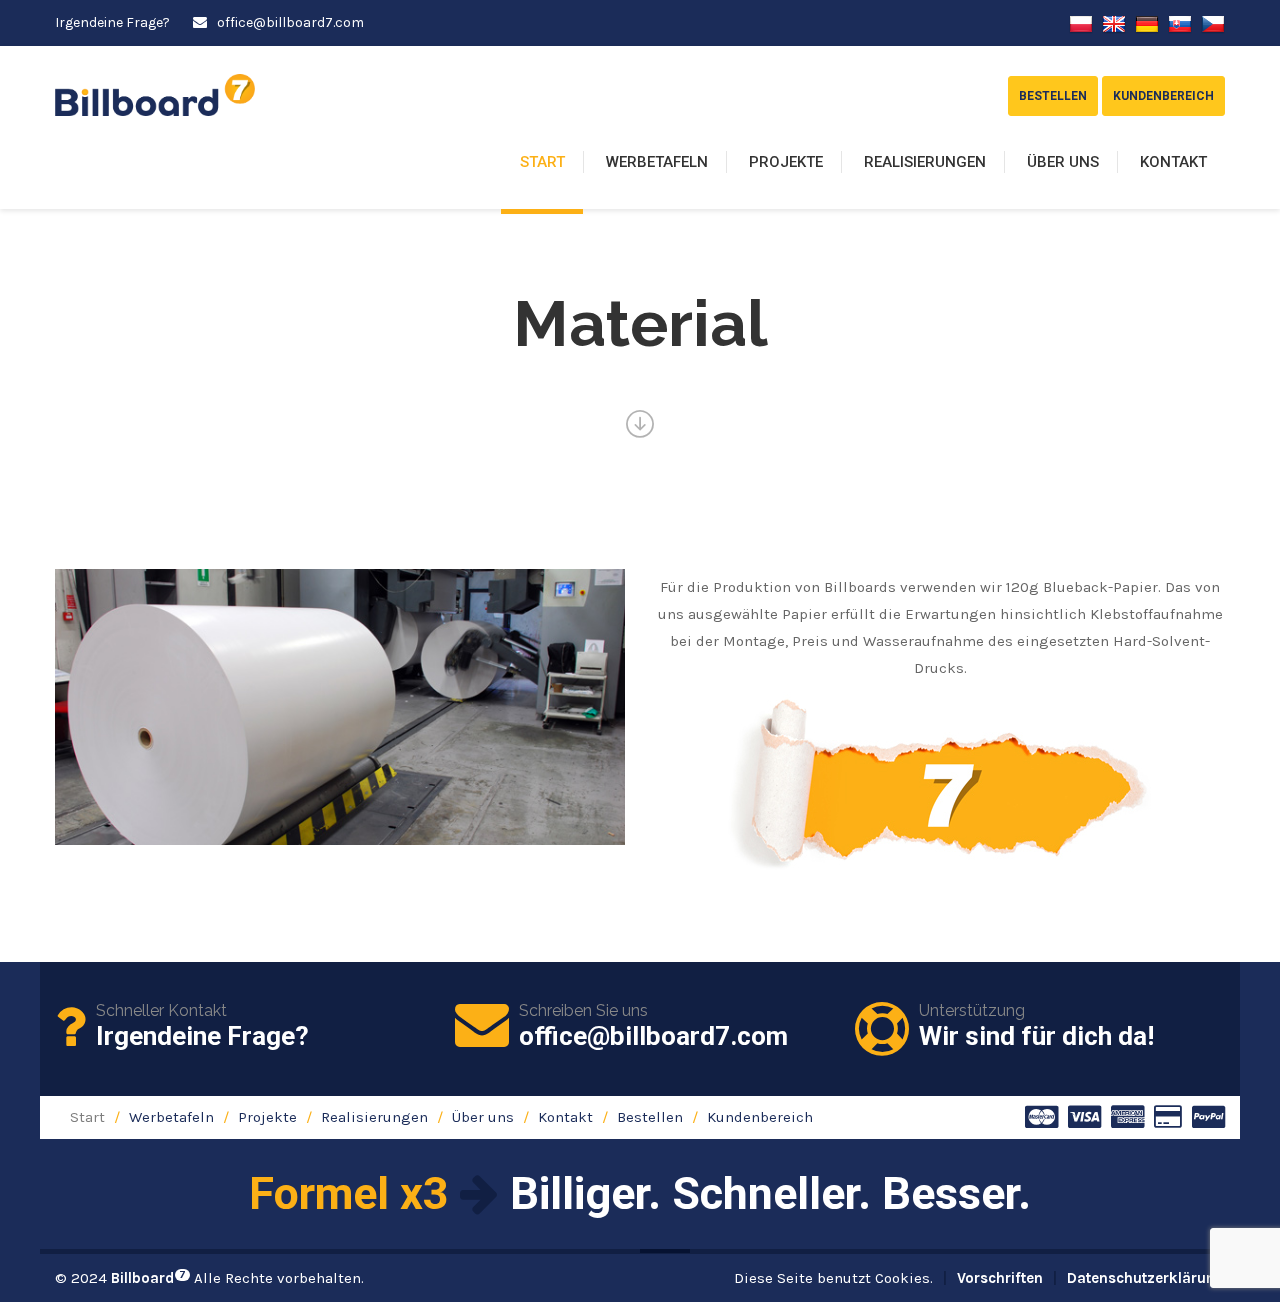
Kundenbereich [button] (1163, 96)
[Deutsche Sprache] (1147, 22)
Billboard (148, 1278)
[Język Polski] (1081, 22)
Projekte (786, 162)
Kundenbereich (760, 1117)
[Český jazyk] (1213, 22)
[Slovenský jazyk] (1180, 22)
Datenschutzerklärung (1146, 1278)
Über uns (1063, 162)
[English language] (1114, 22)
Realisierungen (925, 162)
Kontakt (1173, 162)
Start (542, 162)
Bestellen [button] (1053, 96)
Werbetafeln (657, 162)
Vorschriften (1000, 1278)
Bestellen (650, 1117)
